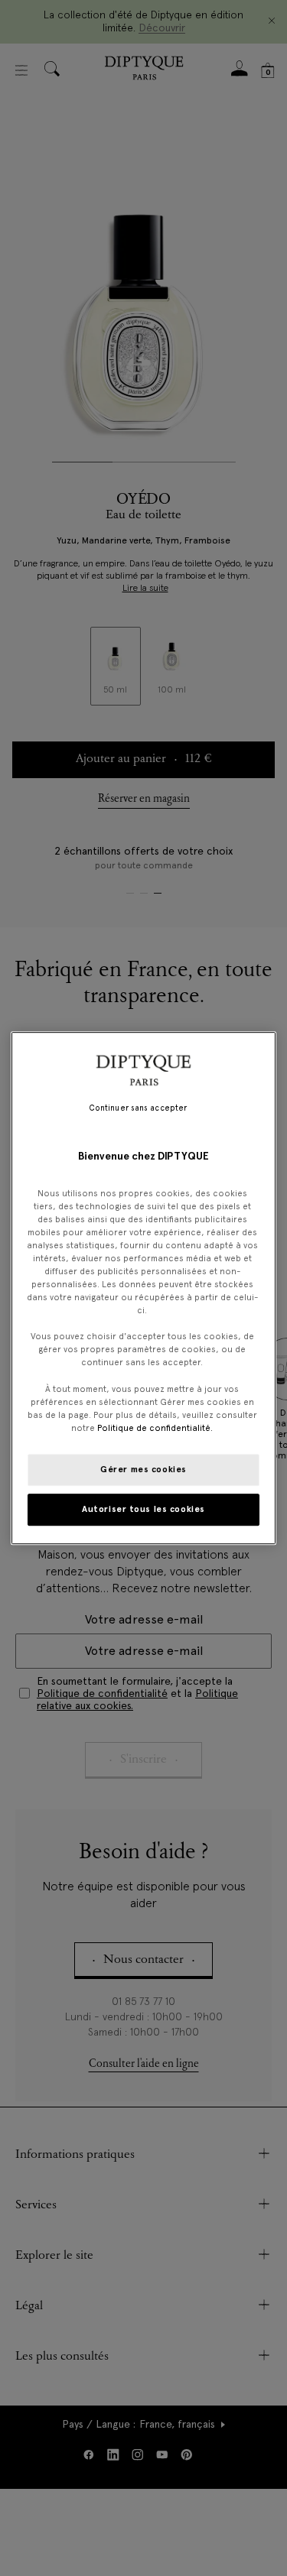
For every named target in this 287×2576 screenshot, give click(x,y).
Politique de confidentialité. (155, 1428)
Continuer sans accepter (138, 1108)
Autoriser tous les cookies (143, 1509)
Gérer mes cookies (143, 1469)
